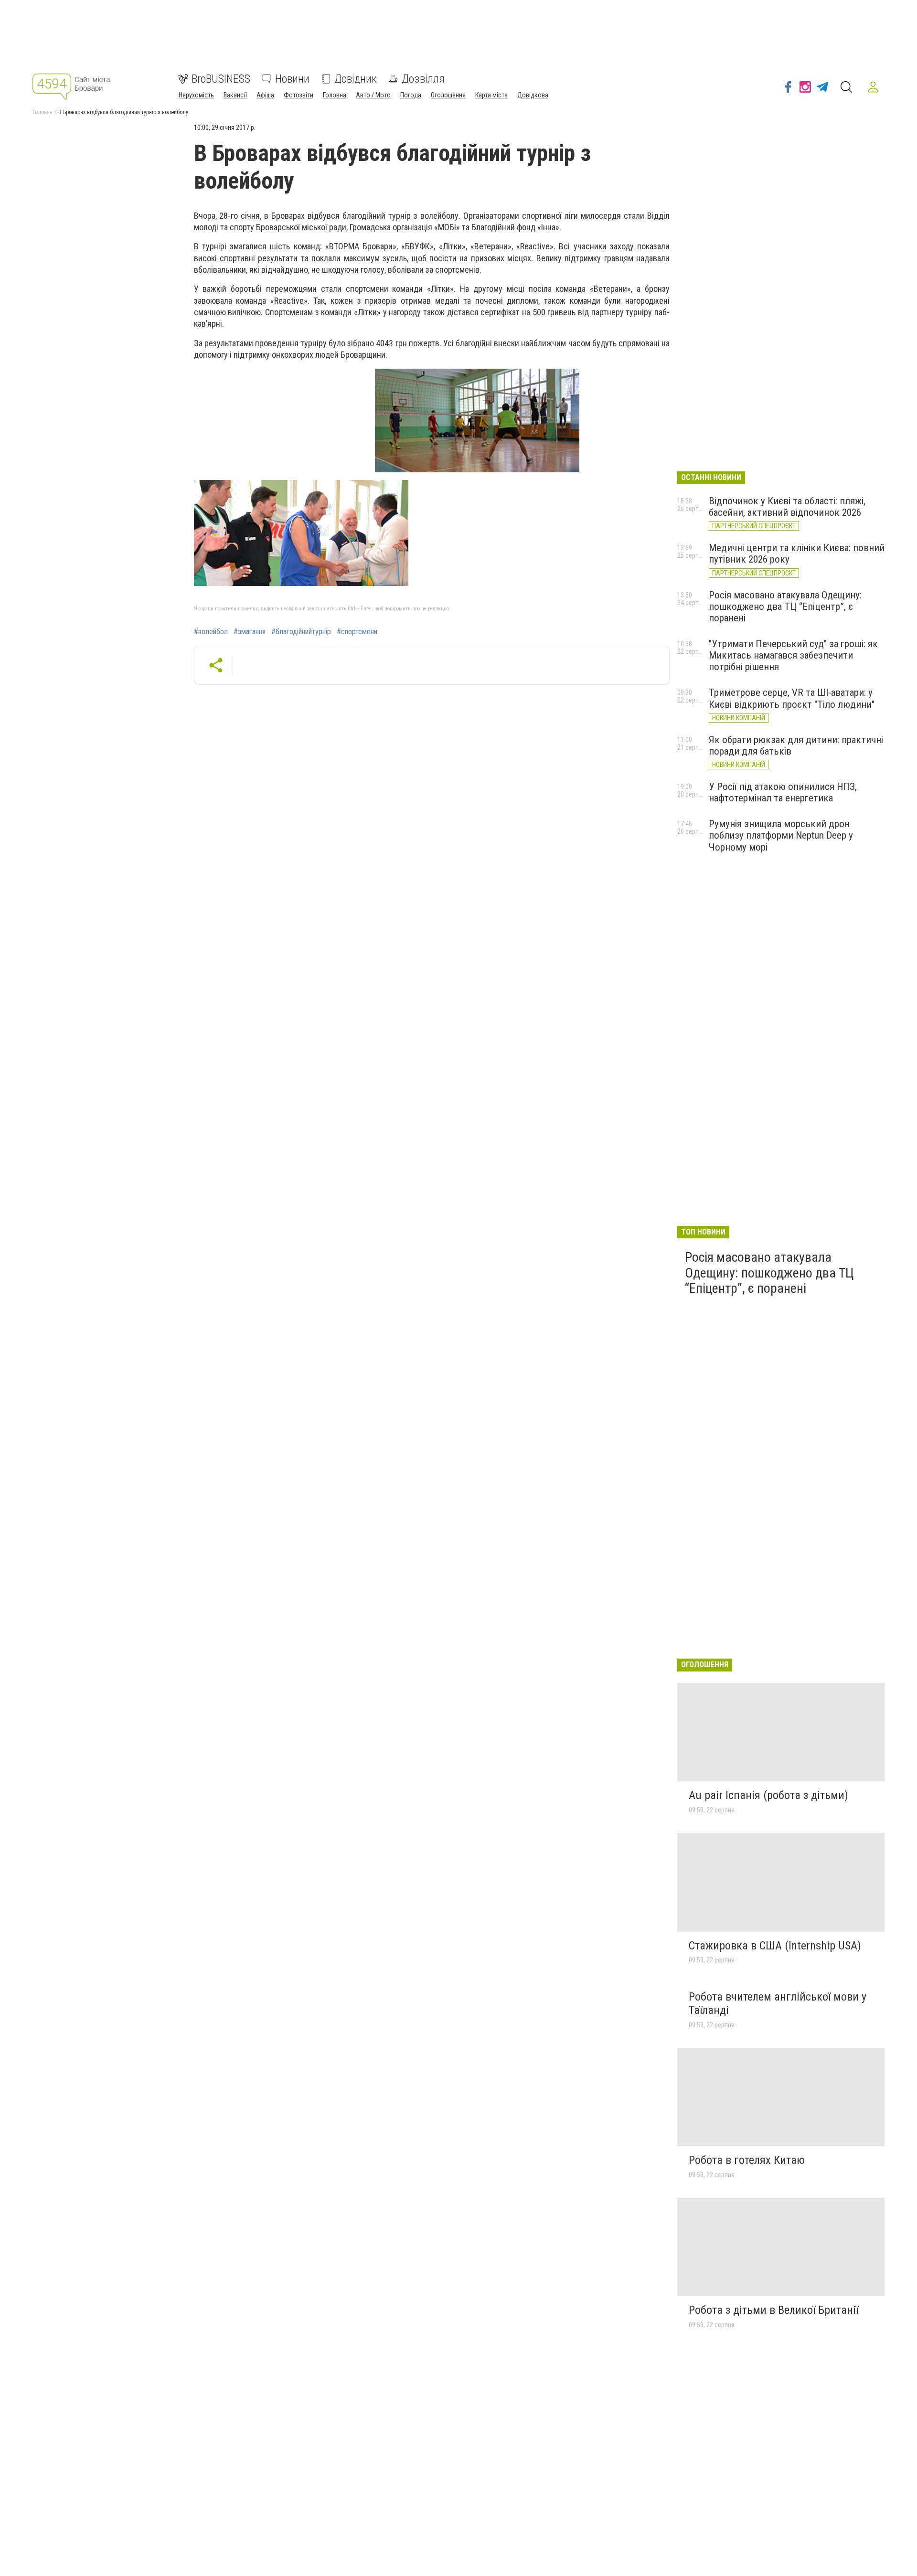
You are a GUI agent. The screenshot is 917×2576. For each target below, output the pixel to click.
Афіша (265, 95)
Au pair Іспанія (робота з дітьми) (768, 1795)
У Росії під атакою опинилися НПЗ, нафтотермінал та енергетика (783, 792)
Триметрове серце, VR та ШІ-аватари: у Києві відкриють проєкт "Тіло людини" (792, 698)
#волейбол (211, 632)
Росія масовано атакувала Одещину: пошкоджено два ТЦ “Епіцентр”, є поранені (785, 607)
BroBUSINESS (221, 79)
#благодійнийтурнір (301, 632)
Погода (411, 95)
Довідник (356, 79)
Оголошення (448, 95)
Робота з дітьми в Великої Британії (773, 2310)
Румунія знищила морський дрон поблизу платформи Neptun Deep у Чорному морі (781, 835)
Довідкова (533, 95)
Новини (292, 79)
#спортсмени (357, 632)
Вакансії (235, 95)
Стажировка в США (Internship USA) (775, 1946)
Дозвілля (423, 79)
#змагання (250, 632)
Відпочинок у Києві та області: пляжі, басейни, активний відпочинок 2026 (787, 507)
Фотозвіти (299, 95)
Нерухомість (196, 95)
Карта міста (491, 95)
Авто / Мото (373, 95)
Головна (335, 95)
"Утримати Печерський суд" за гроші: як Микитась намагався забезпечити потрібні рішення (793, 655)
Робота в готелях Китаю (747, 2160)
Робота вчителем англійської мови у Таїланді (778, 2003)
